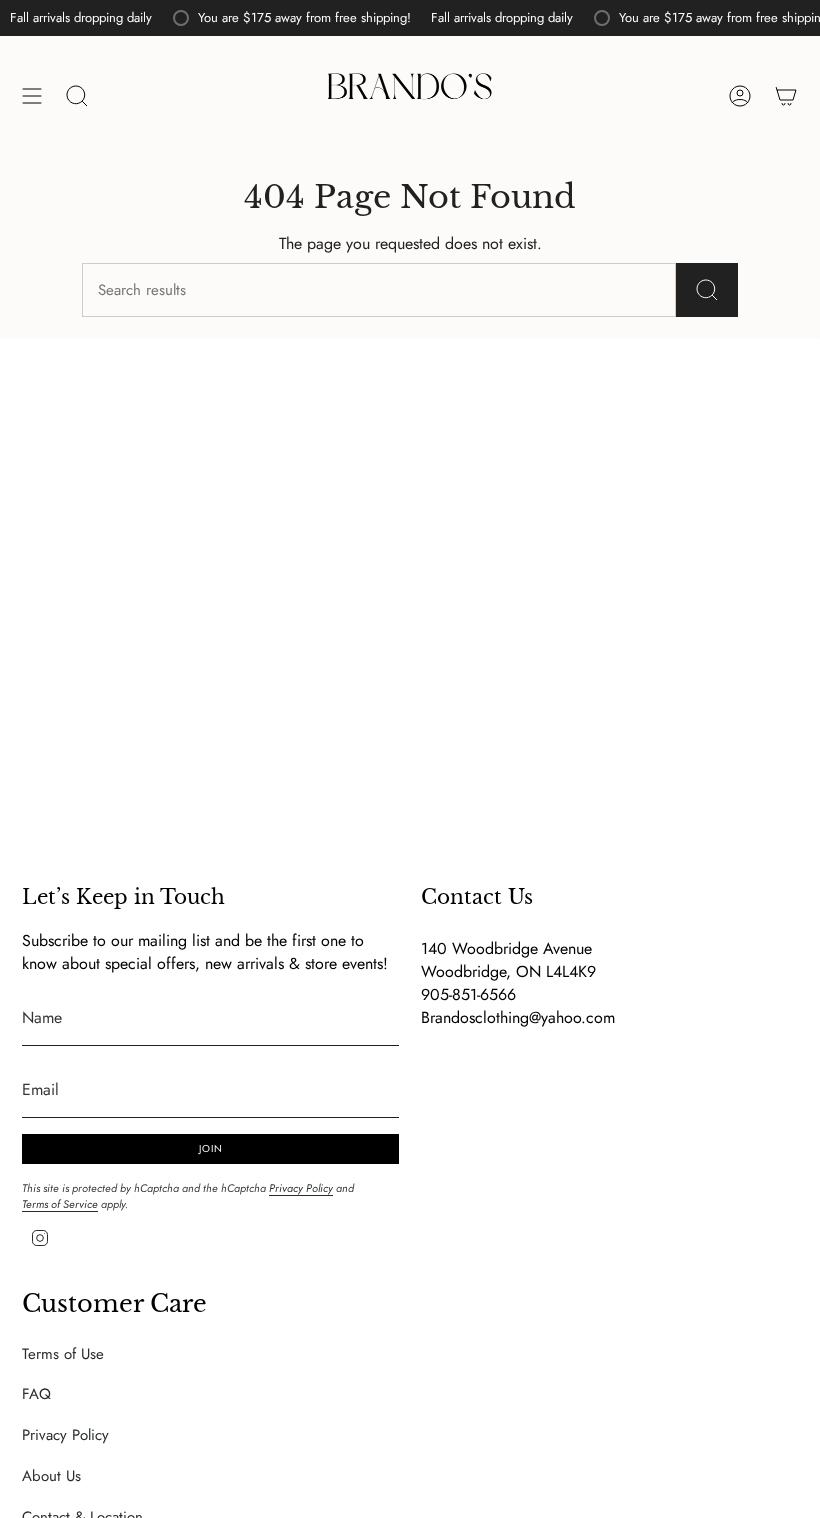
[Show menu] (32, 96)
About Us (51, 1476)
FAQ (36, 1394)
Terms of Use (63, 1354)
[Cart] (786, 96)
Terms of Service (60, 1204)
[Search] (707, 290)
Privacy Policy (301, 1188)
